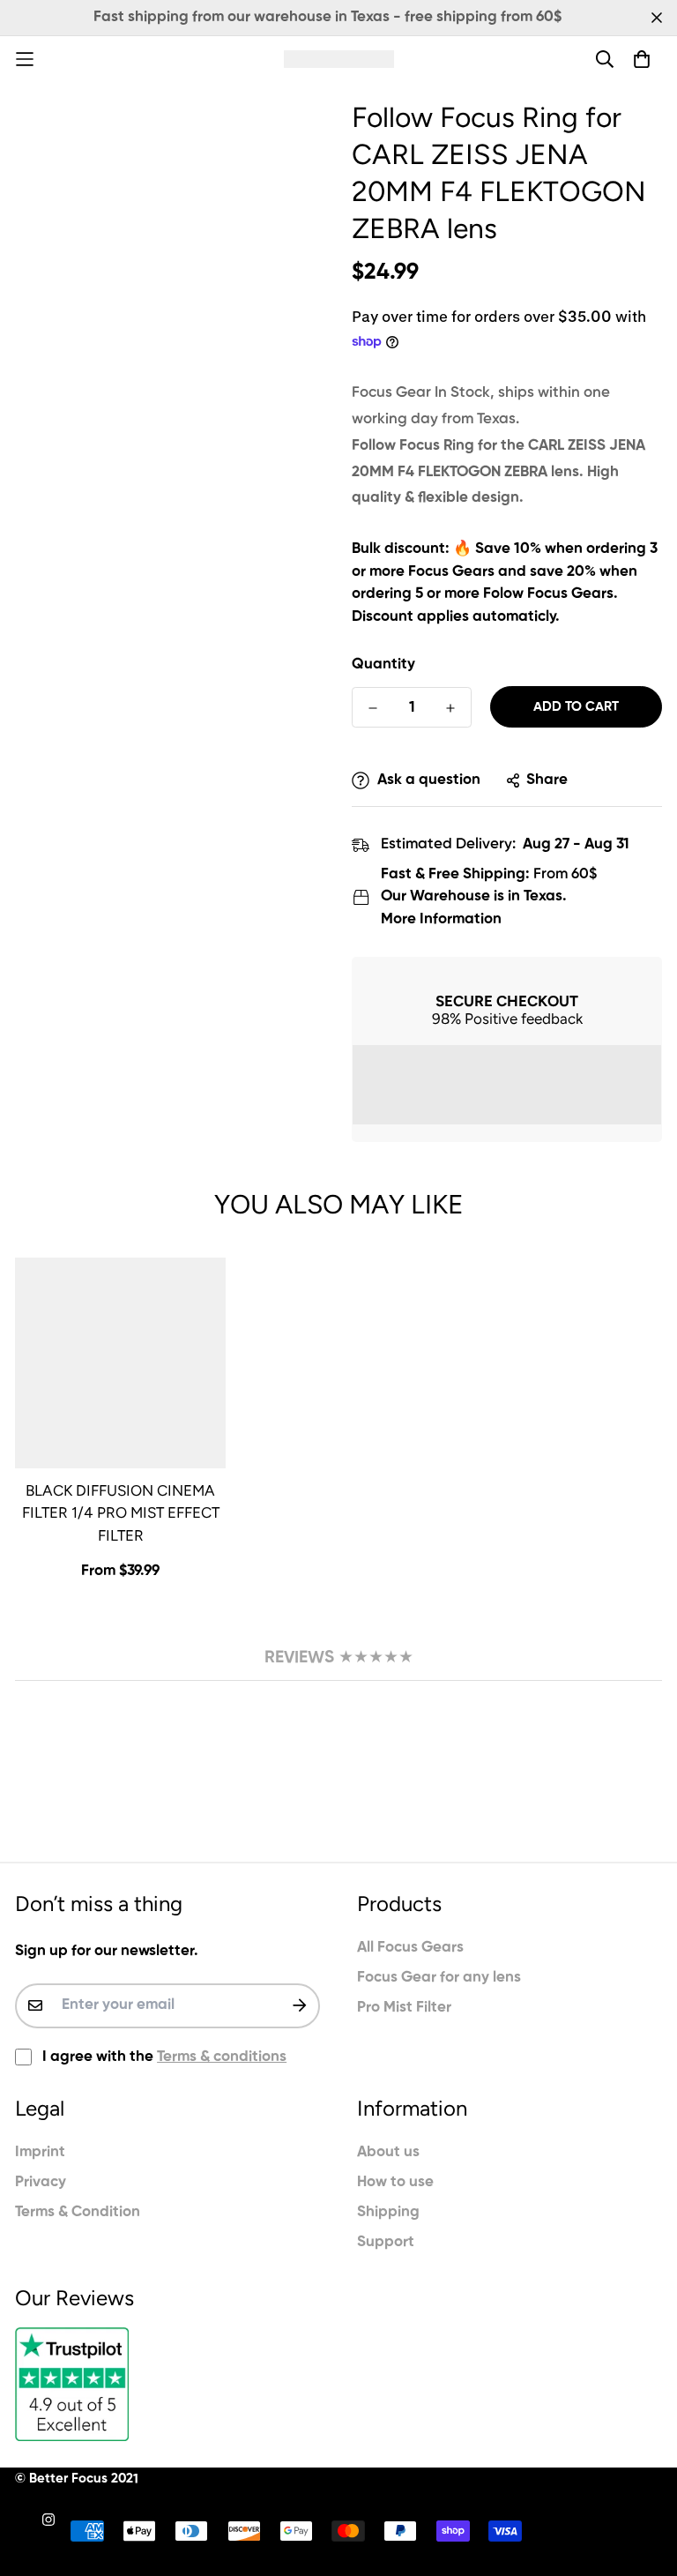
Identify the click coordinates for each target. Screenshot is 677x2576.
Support (386, 2242)
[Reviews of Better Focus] (167, 2384)
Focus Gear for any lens (439, 1978)
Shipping (388, 2212)
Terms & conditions (222, 2057)
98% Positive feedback (507, 1019)
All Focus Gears (410, 1948)
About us (388, 2152)
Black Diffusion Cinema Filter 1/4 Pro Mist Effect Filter (121, 1513)
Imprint (40, 2152)
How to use (395, 2182)
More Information (441, 919)
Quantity (383, 665)
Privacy (41, 2182)
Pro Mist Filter (404, 2008)
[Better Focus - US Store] (339, 59)
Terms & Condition (78, 2212)
